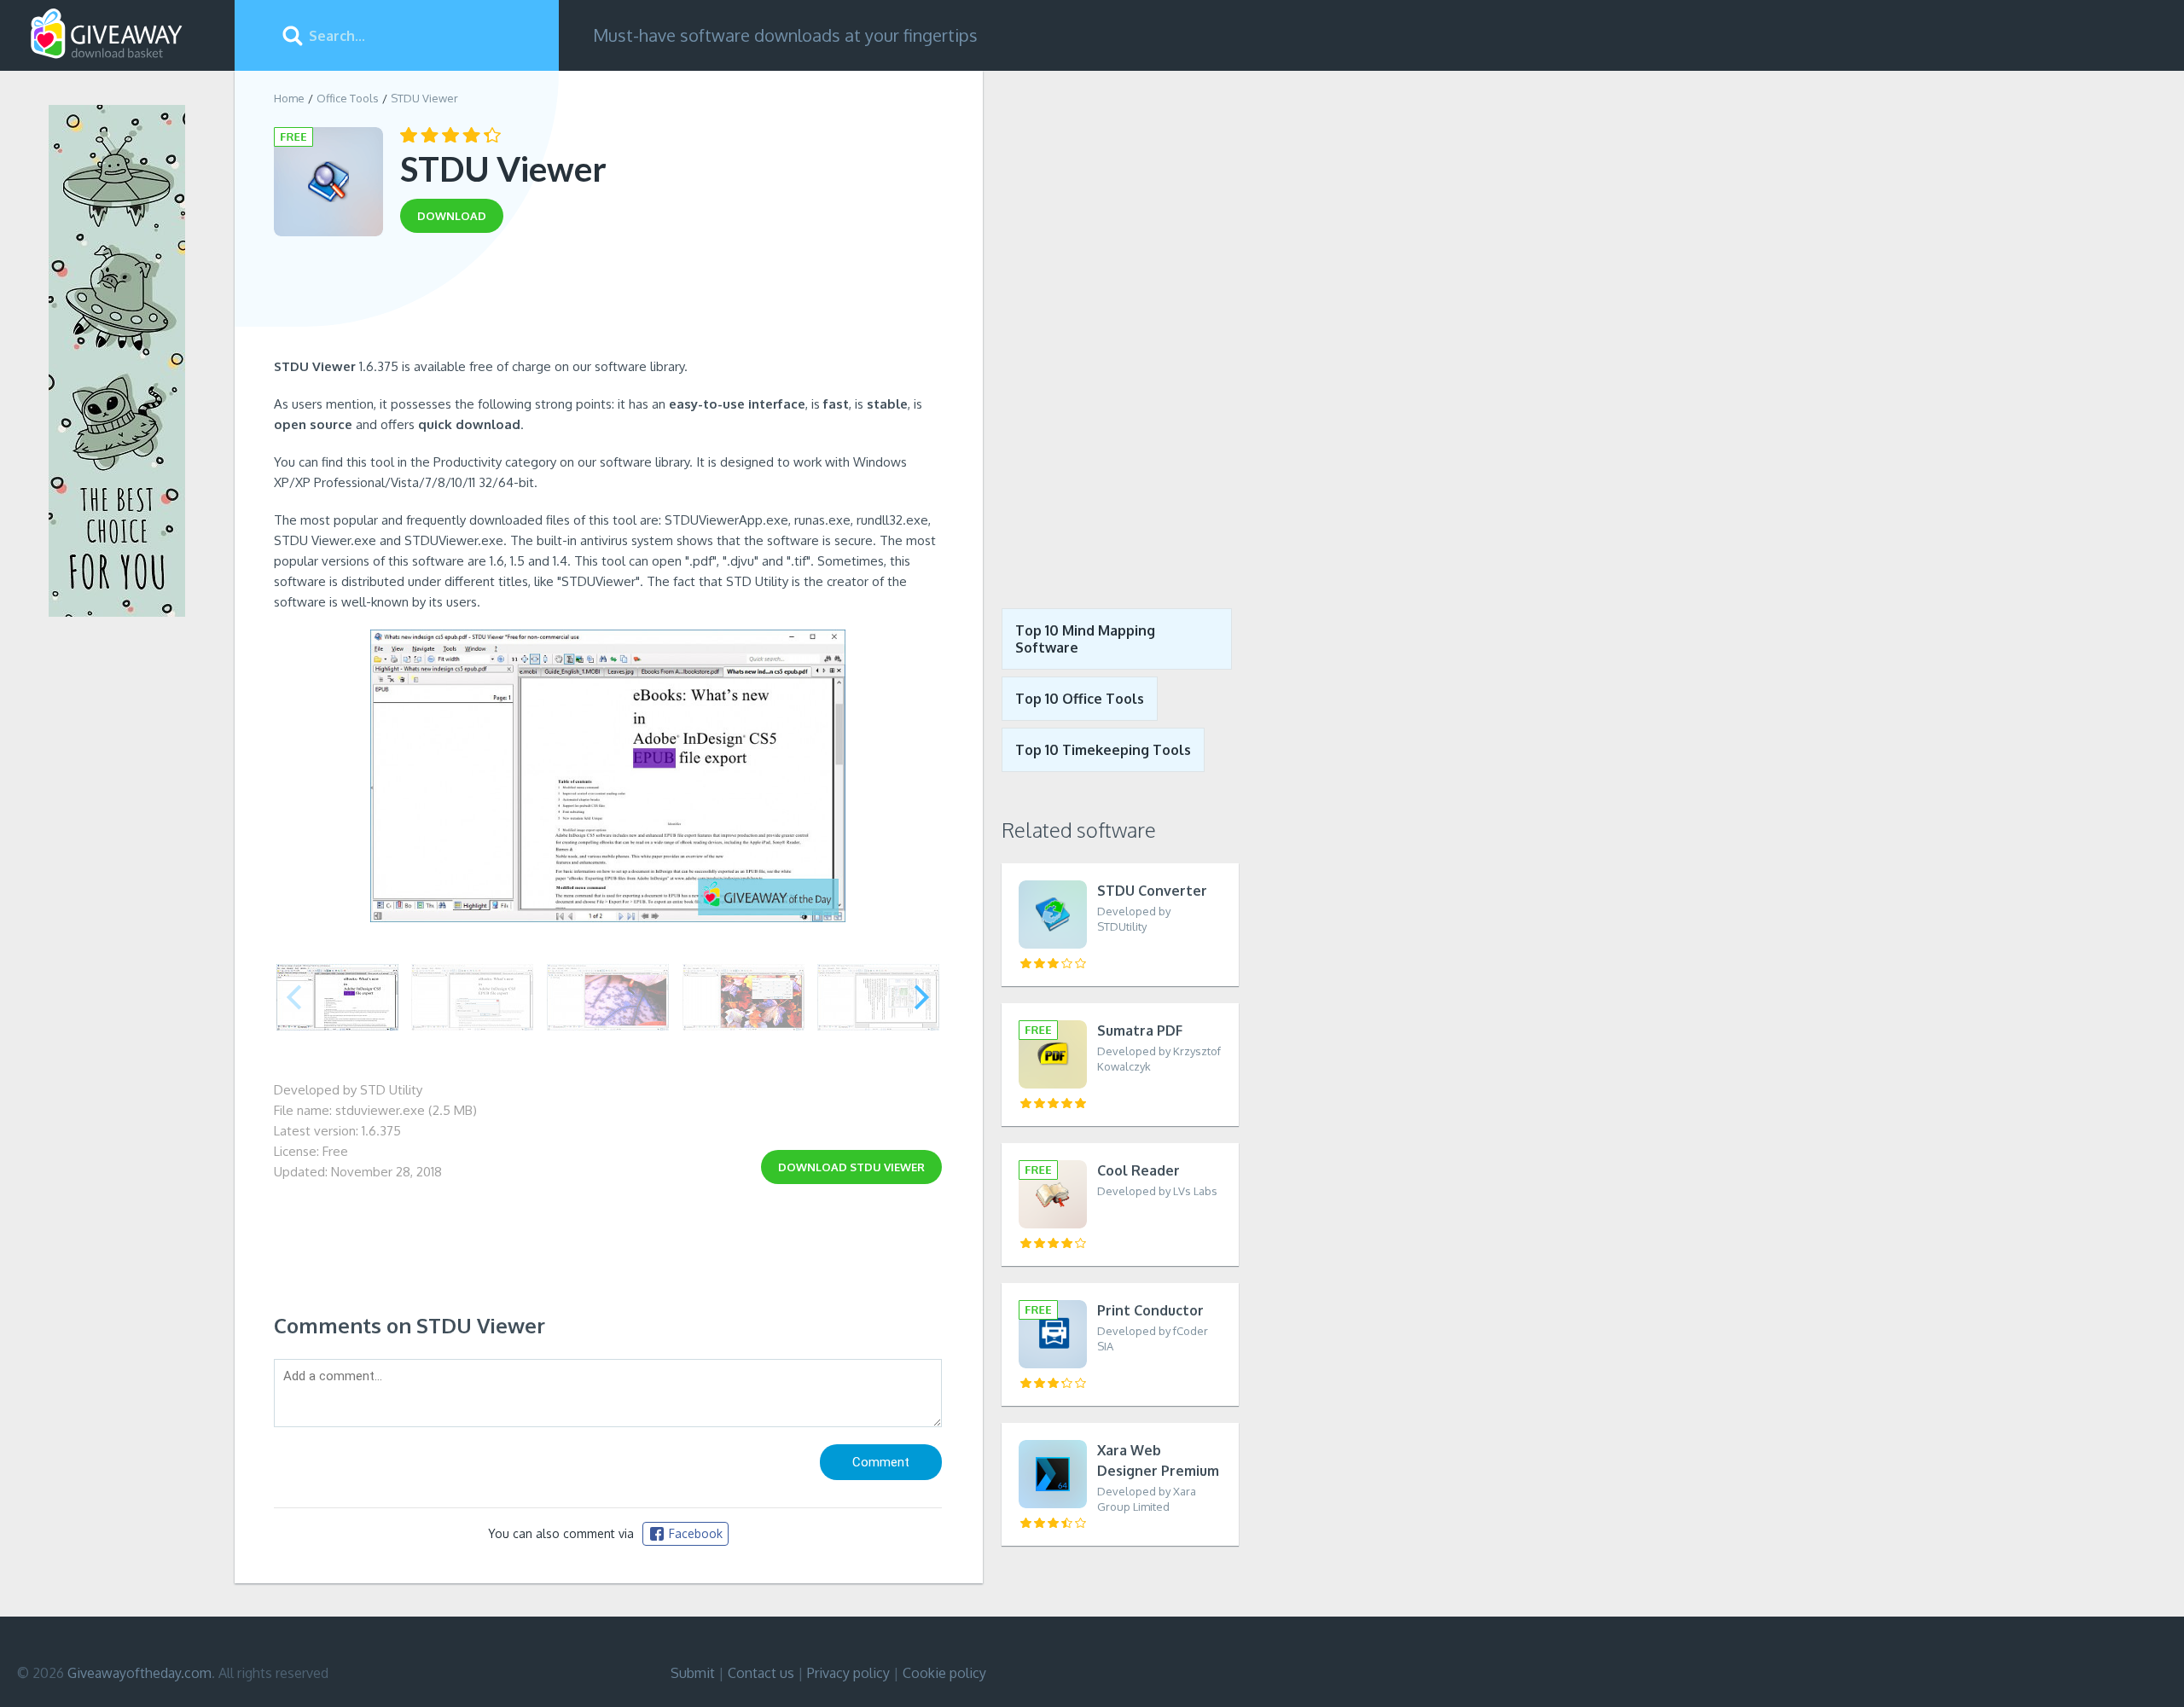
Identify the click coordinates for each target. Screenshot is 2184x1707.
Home (289, 98)
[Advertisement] (608, 301)
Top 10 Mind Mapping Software (1085, 639)
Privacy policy (848, 1673)
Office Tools (348, 98)
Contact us (761, 1673)
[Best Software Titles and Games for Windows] (1111, 327)
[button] (922, 997)
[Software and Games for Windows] (107, 34)
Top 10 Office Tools (1080, 699)
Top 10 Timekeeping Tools (1103, 750)
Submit (693, 1673)
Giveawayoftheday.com (139, 1673)
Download (851, 1167)
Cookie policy (944, 1673)
